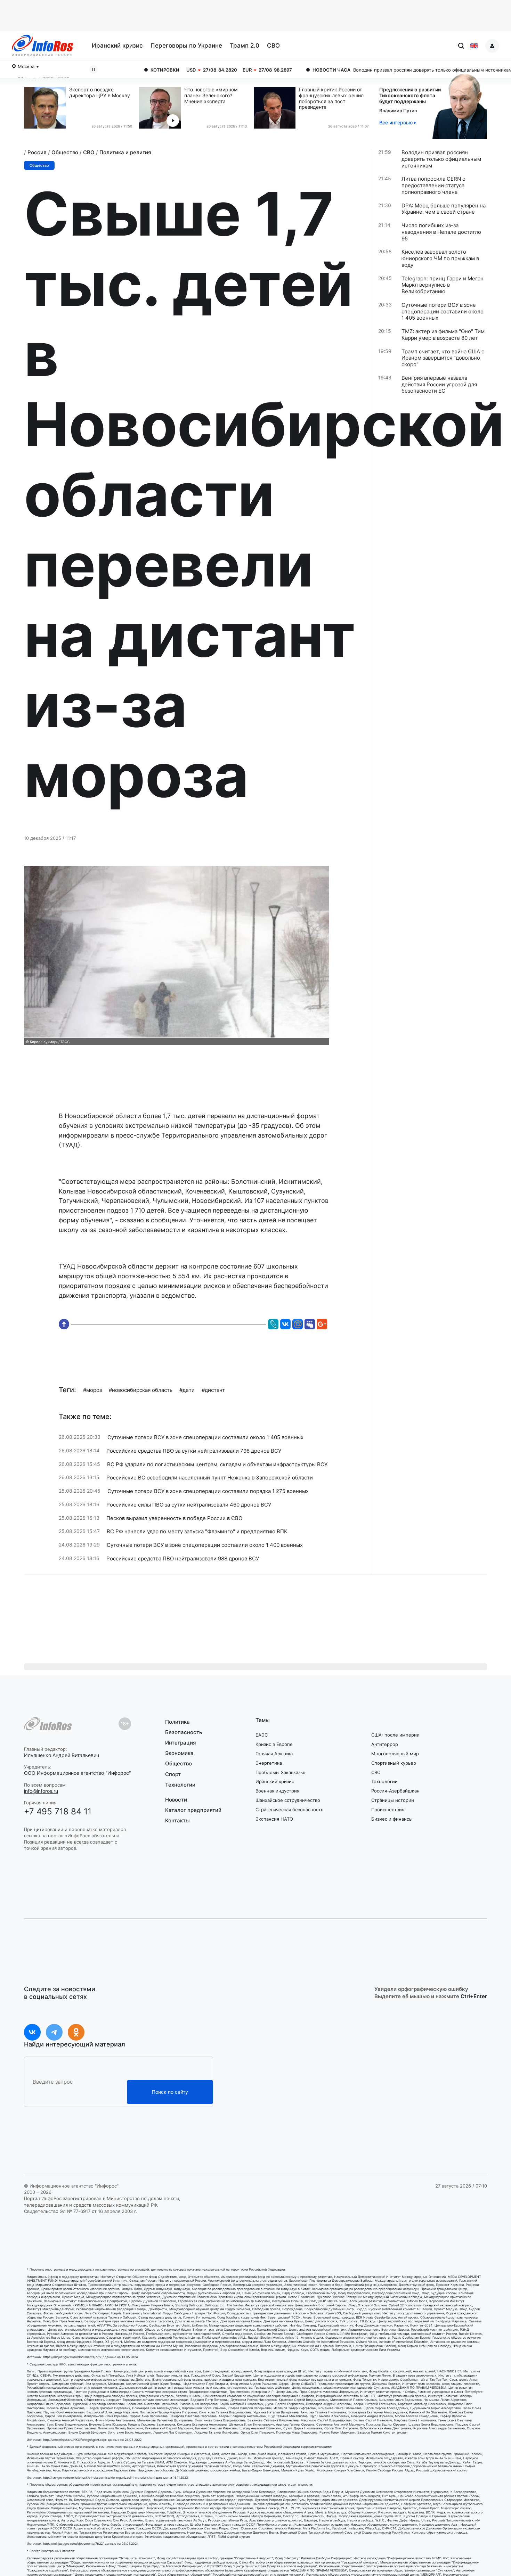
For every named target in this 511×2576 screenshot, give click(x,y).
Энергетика (269, 1763)
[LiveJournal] (273, 1320)
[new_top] (65, 1324)
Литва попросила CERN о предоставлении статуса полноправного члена (433, 186)
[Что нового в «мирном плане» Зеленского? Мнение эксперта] (162, 108)
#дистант (213, 1390)
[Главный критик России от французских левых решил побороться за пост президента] (276, 108)
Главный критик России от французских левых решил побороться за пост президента (331, 98)
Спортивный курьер (394, 1763)
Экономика (179, 1753)
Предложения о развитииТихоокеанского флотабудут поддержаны (410, 95)
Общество (65, 152)
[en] (474, 46)
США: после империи (395, 1735)
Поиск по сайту (170, 2092)
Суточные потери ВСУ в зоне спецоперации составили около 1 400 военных (205, 1545)
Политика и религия (125, 152)
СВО (273, 46)
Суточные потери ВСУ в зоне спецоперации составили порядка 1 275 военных (208, 1491)
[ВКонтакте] (286, 1320)
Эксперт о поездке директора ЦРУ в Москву (100, 93)
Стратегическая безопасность (289, 1810)
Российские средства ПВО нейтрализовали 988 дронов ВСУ (183, 1559)
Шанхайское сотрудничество (288, 1800)
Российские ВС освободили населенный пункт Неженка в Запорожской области (210, 1478)
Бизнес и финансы (392, 1819)
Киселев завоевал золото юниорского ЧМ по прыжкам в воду (440, 259)
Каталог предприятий (193, 1810)
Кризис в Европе (274, 1744)
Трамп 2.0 (245, 46)
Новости (176, 1800)
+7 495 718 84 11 (58, 1811)
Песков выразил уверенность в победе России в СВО (174, 1518)
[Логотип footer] (48, 1724)
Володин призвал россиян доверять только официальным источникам (357, 70)
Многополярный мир (395, 1754)
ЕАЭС (262, 1735)
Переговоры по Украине (186, 46)
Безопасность (184, 1732)
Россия (37, 152)
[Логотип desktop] (43, 46)
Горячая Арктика (274, 1754)
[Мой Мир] (298, 1320)
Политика (177, 1722)
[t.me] (54, 2032)
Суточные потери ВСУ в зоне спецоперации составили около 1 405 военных (205, 1437)
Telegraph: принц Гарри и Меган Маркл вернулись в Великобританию (443, 285)
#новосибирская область (141, 1390)
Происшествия (388, 1810)
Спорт (173, 1774)
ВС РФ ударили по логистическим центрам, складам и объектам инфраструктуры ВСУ (217, 1465)
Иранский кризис (117, 46)
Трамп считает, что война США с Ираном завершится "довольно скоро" (443, 358)
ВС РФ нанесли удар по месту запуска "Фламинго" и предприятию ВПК (197, 1532)
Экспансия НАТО (274, 1819)
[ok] (76, 2032)
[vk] (32, 2032)
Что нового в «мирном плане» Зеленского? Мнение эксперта (211, 96)
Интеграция (181, 1743)
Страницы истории (393, 1800)
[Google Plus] (322, 1320)
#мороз (92, 1390)
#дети (187, 1390)
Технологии (180, 1785)
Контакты (177, 1820)
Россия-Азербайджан (395, 1791)
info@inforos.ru (41, 1791)
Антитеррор (385, 1744)
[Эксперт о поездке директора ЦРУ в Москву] (47, 108)
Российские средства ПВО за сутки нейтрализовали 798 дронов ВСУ (194, 1451)
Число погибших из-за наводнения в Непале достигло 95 (441, 232)
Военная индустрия (277, 1791)
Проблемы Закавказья (280, 1772)
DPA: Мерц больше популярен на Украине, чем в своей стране (444, 209)
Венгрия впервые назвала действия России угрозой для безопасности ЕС (439, 385)
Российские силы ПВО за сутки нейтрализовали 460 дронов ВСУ (189, 1505)
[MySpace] (310, 1320)
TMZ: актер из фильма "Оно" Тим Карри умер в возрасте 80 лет (443, 335)
